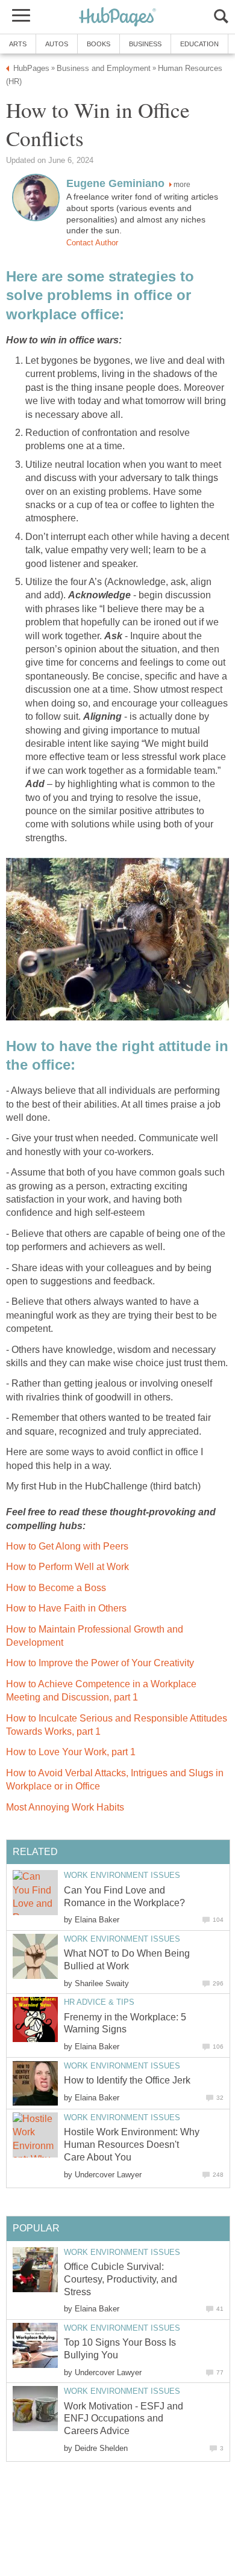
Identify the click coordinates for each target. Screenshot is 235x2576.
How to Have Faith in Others (66, 1608)
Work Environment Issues (122, 1875)
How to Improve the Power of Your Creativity (100, 1663)
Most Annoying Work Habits (65, 1807)
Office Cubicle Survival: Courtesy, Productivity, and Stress (121, 2279)
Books (99, 44)
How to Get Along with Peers (67, 1546)
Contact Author (92, 243)
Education (199, 44)
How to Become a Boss (56, 1588)
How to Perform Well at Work (67, 1567)
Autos (57, 44)
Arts (18, 44)
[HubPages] (117, 18)
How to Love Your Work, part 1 (71, 1752)
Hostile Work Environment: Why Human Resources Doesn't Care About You (132, 2145)
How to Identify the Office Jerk (127, 2080)
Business (145, 44)
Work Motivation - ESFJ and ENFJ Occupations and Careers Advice (124, 2419)
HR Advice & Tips (99, 2002)
